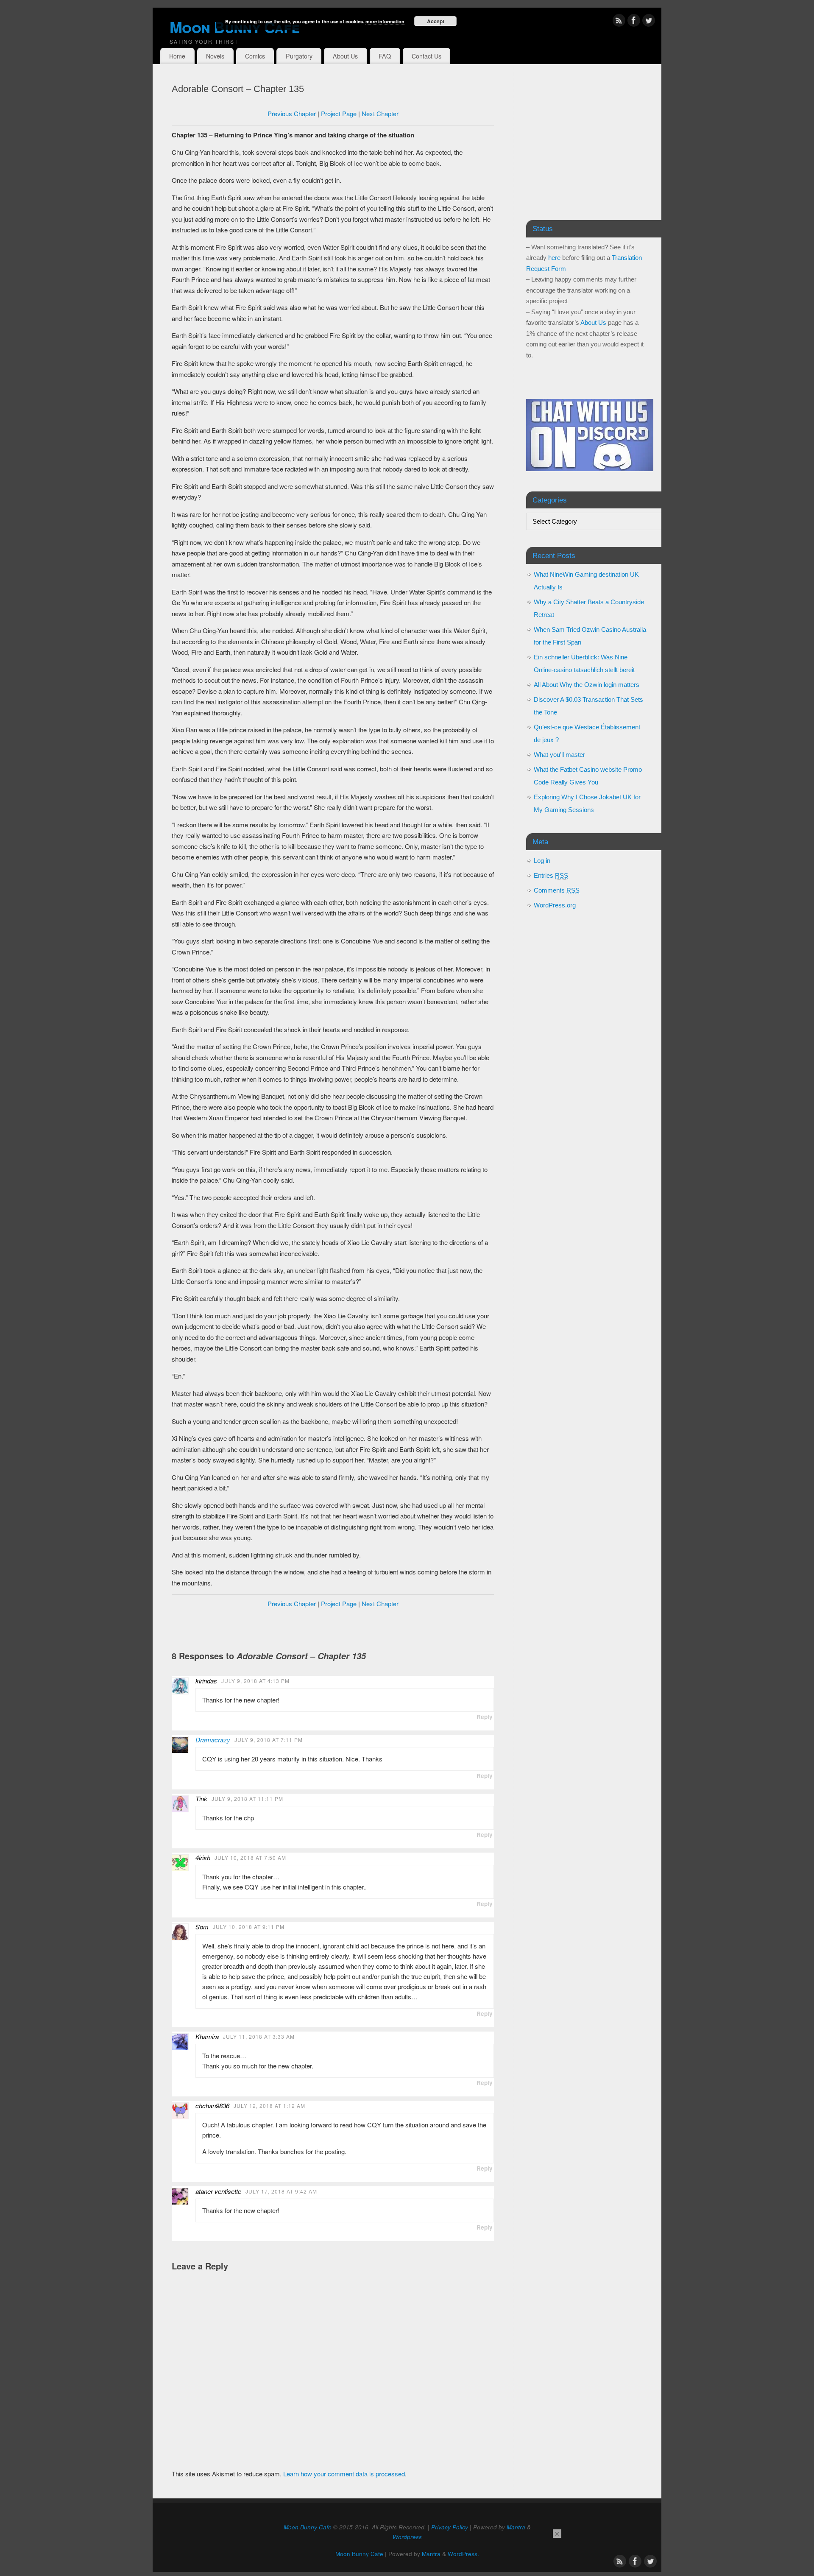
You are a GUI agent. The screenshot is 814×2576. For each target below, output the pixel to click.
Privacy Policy (450, 2527)
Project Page (339, 113)
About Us (345, 56)
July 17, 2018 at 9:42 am (281, 2191)
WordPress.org (555, 905)
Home (177, 56)
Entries (551, 875)
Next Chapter (380, 113)
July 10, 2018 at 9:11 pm (249, 1927)
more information (385, 21)
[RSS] (619, 22)
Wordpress (407, 2537)
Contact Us (427, 56)
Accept (436, 21)
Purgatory (299, 56)
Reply (485, 1717)
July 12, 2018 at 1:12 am (269, 2106)
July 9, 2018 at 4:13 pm (255, 1681)
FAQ (385, 56)
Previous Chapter (292, 113)
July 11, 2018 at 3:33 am (259, 2036)
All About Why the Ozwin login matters (587, 685)
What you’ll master (559, 755)
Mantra (516, 2527)
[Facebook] (634, 22)
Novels (215, 56)
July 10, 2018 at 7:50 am (250, 1857)
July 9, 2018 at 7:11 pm (269, 1740)
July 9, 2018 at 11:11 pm (247, 1799)
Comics (255, 56)
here (554, 258)
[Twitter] (649, 22)
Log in (542, 861)
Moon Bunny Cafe (308, 2527)
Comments (557, 890)
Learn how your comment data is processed (344, 2474)
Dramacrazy (213, 1740)
